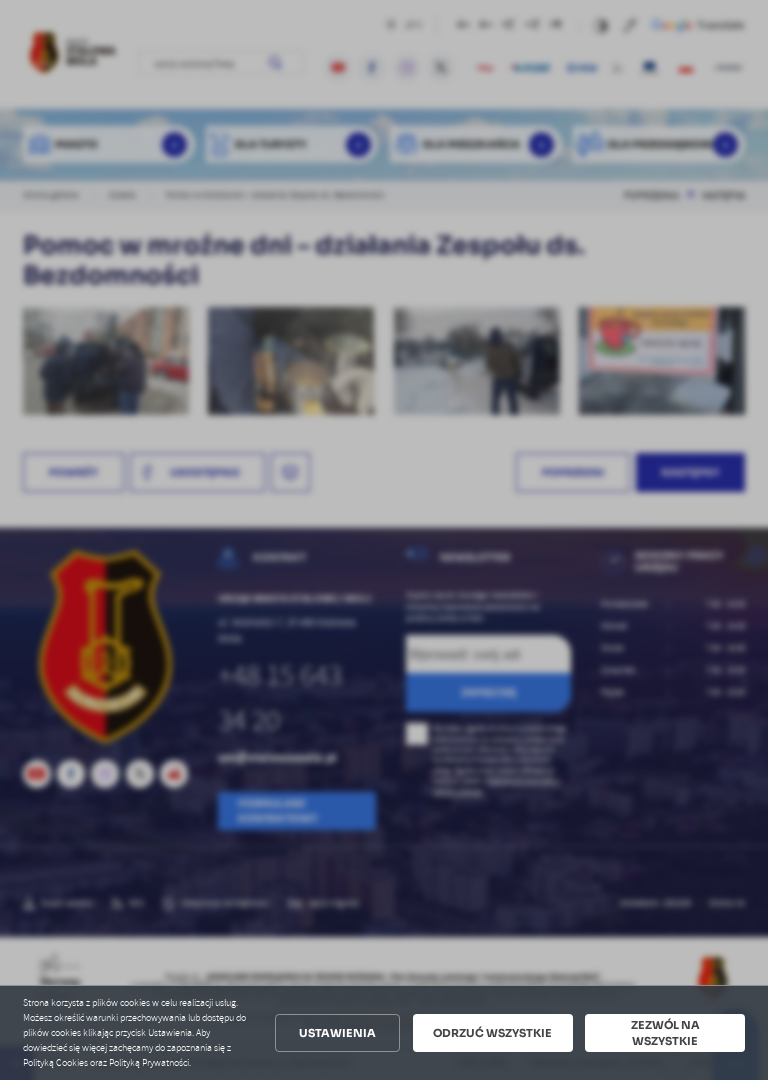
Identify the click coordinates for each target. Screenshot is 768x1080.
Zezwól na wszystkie (665, 1033)
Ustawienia (337, 1033)
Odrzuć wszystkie (492, 1033)
